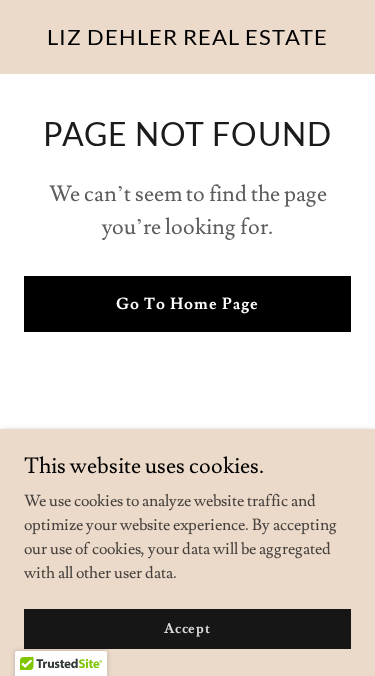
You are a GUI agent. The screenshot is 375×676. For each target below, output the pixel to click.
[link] (187, 40)
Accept (187, 628)
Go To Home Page (187, 304)
